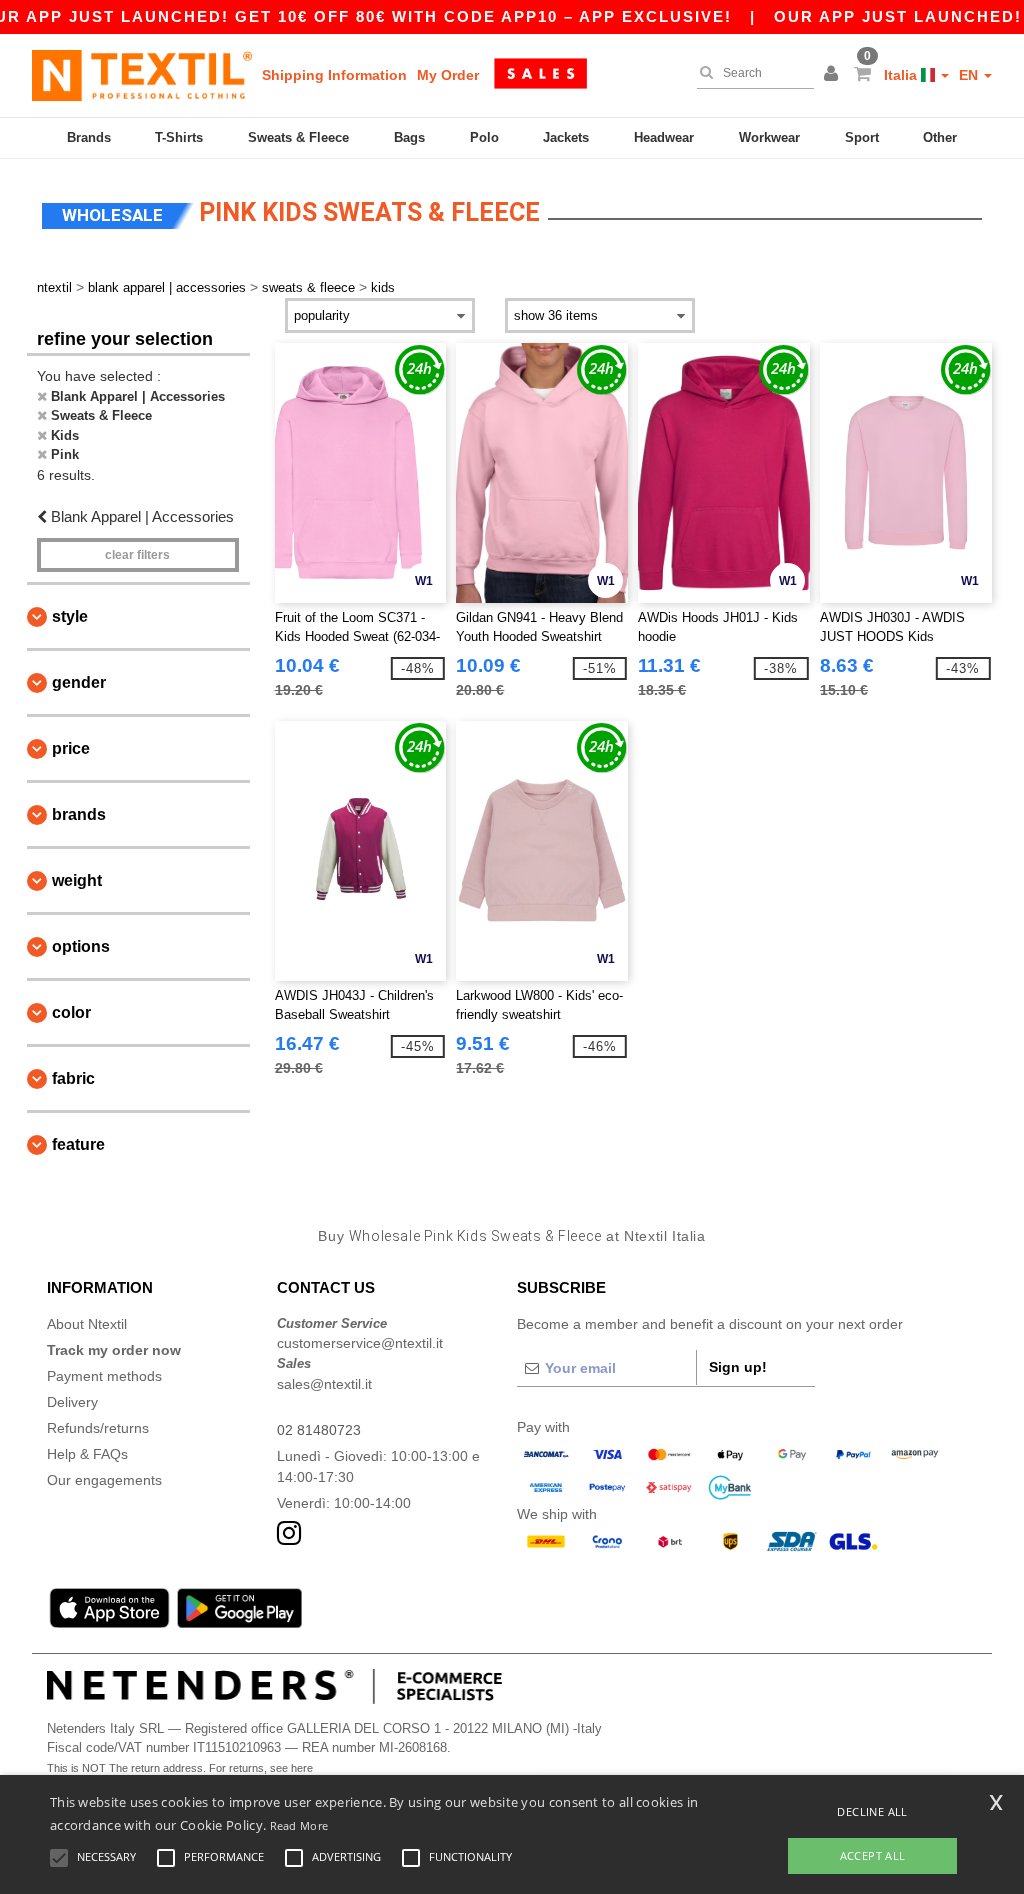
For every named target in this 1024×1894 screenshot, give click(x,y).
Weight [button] (77, 880)
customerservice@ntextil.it (360, 1343)
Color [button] (71, 1012)
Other (940, 137)
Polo (484, 137)
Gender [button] (79, 682)
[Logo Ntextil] (142, 75)
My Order (448, 75)
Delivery (72, 1402)
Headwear (664, 137)
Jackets (566, 137)
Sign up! (738, 1367)
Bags (409, 137)
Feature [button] (78, 1144)
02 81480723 (319, 1430)
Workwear (769, 137)
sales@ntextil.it (324, 1384)
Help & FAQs (87, 1454)
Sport (862, 137)
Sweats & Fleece (298, 137)
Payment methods (104, 1376)
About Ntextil (87, 1324)
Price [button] (71, 748)
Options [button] (81, 946)
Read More (299, 1825)
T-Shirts (179, 137)
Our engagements (104, 1480)
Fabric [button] (73, 1078)
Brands (89, 137)
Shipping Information (334, 75)
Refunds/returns (98, 1428)
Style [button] (70, 616)
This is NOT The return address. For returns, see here (180, 1768)
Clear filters (137, 555)
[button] (834, 75)
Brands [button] (79, 814)
